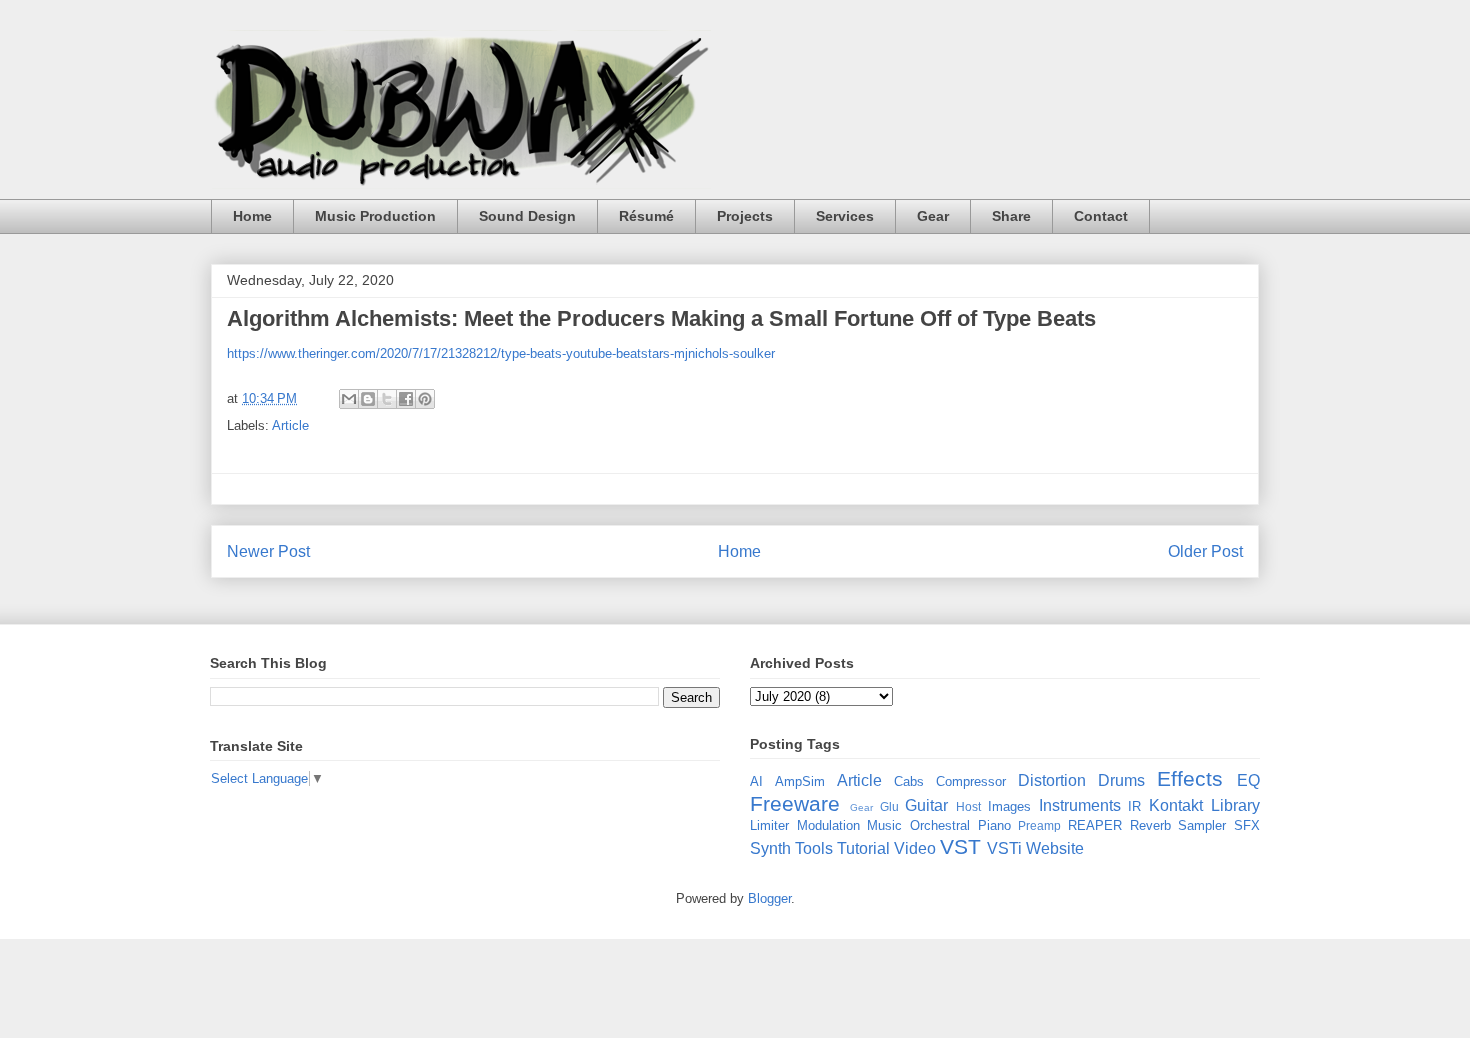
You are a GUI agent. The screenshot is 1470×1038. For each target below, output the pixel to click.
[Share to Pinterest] (425, 399)
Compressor (971, 781)
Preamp (1039, 825)
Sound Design (527, 216)
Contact (1101, 216)
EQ (1248, 780)
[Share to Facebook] (406, 399)
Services (845, 216)
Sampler (1202, 825)
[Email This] (349, 399)
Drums (1121, 780)
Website (1055, 848)
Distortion (1052, 780)
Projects (745, 216)
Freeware (795, 803)
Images (1009, 806)
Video (915, 848)
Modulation (828, 825)
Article (290, 425)
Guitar (926, 805)
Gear (933, 216)
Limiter (769, 825)
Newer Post (268, 551)
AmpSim (800, 781)
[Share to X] (387, 399)
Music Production (375, 216)
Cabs (909, 781)
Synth (770, 848)
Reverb (1150, 825)
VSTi (1004, 848)
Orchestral (940, 825)
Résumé (646, 216)
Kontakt (1176, 805)
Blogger (769, 898)
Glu (889, 806)
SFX (1247, 825)
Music (884, 825)
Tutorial (863, 848)
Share (1011, 216)
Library (1235, 805)
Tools (814, 848)
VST (960, 846)
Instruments (1080, 805)
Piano (994, 825)
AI (756, 781)
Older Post (1205, 551)
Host (968, 806)
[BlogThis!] (368, 399)
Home (252, 216)
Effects (1190, 778)
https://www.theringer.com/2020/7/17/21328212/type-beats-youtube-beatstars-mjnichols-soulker (501, 353)
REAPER (1095, 825)
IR (1134, 806)
